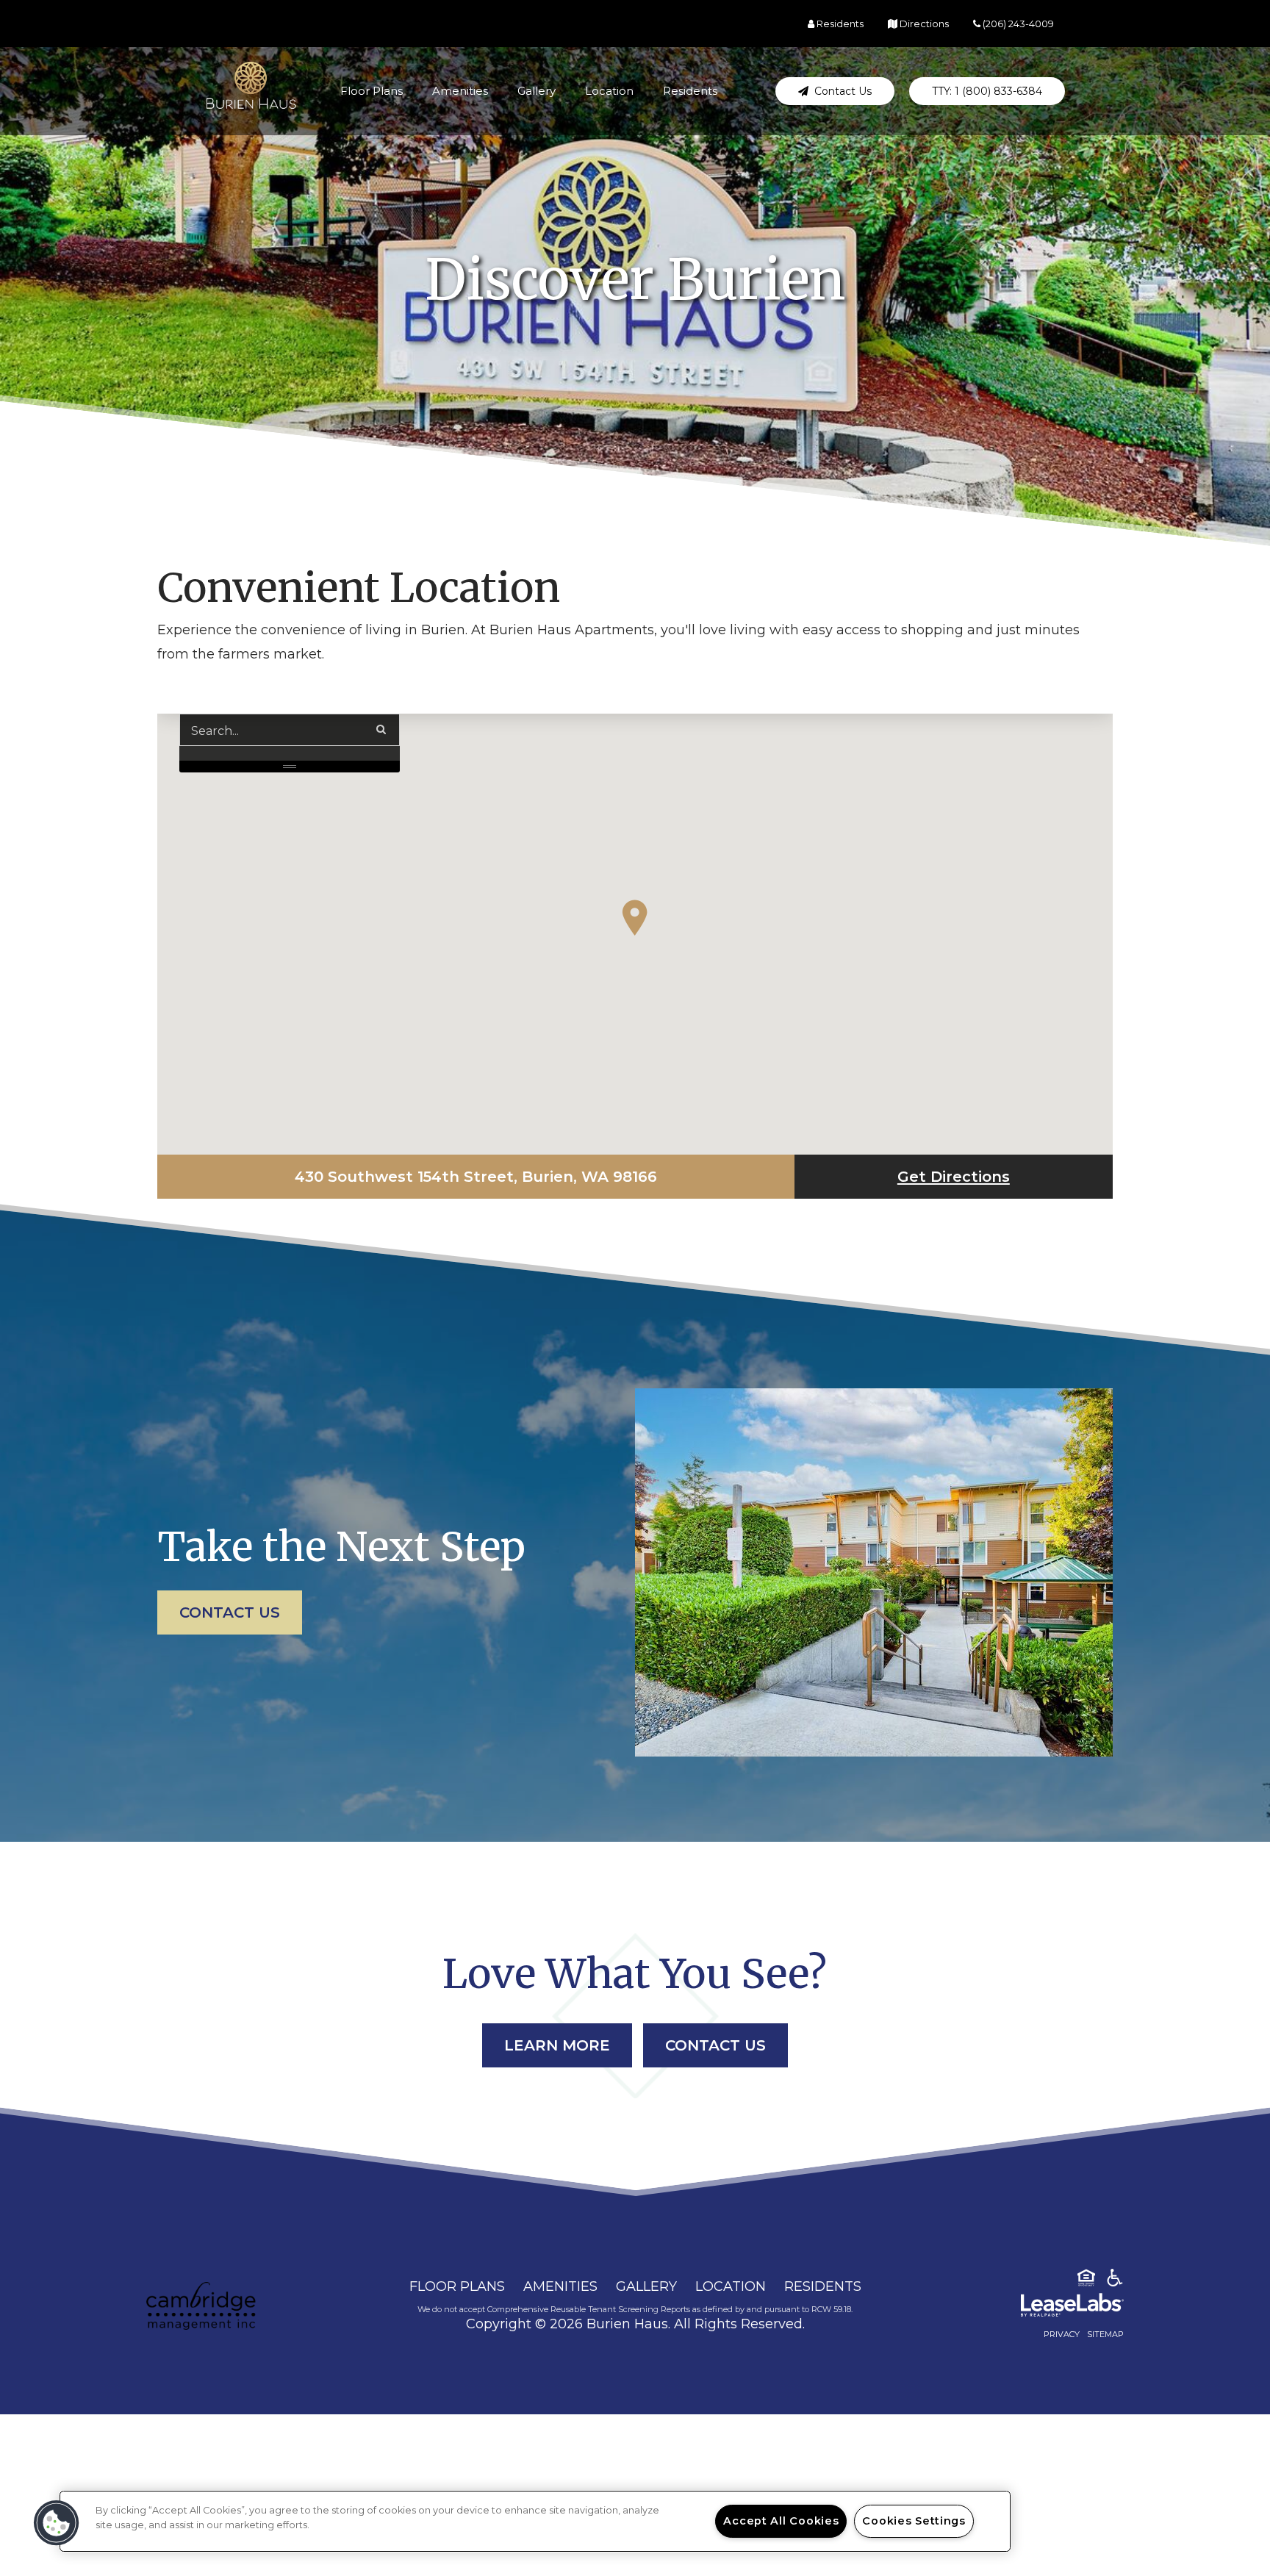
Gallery (537, 91)
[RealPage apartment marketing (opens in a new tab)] (1050, 2308)
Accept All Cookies (781, 2521)
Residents (690, 91)
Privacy (1062, 2334)
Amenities (460, 91)
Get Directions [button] (1005, 1176)
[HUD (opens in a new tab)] (1086, 2281)
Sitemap (1105, 2334)
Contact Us (230, 1612)
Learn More (557, 2045)
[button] (835, 91)
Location (609, 91)
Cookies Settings (914, 2521)
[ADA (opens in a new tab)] (1115, 2281)
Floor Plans (372, 91)
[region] (535, 2521)
